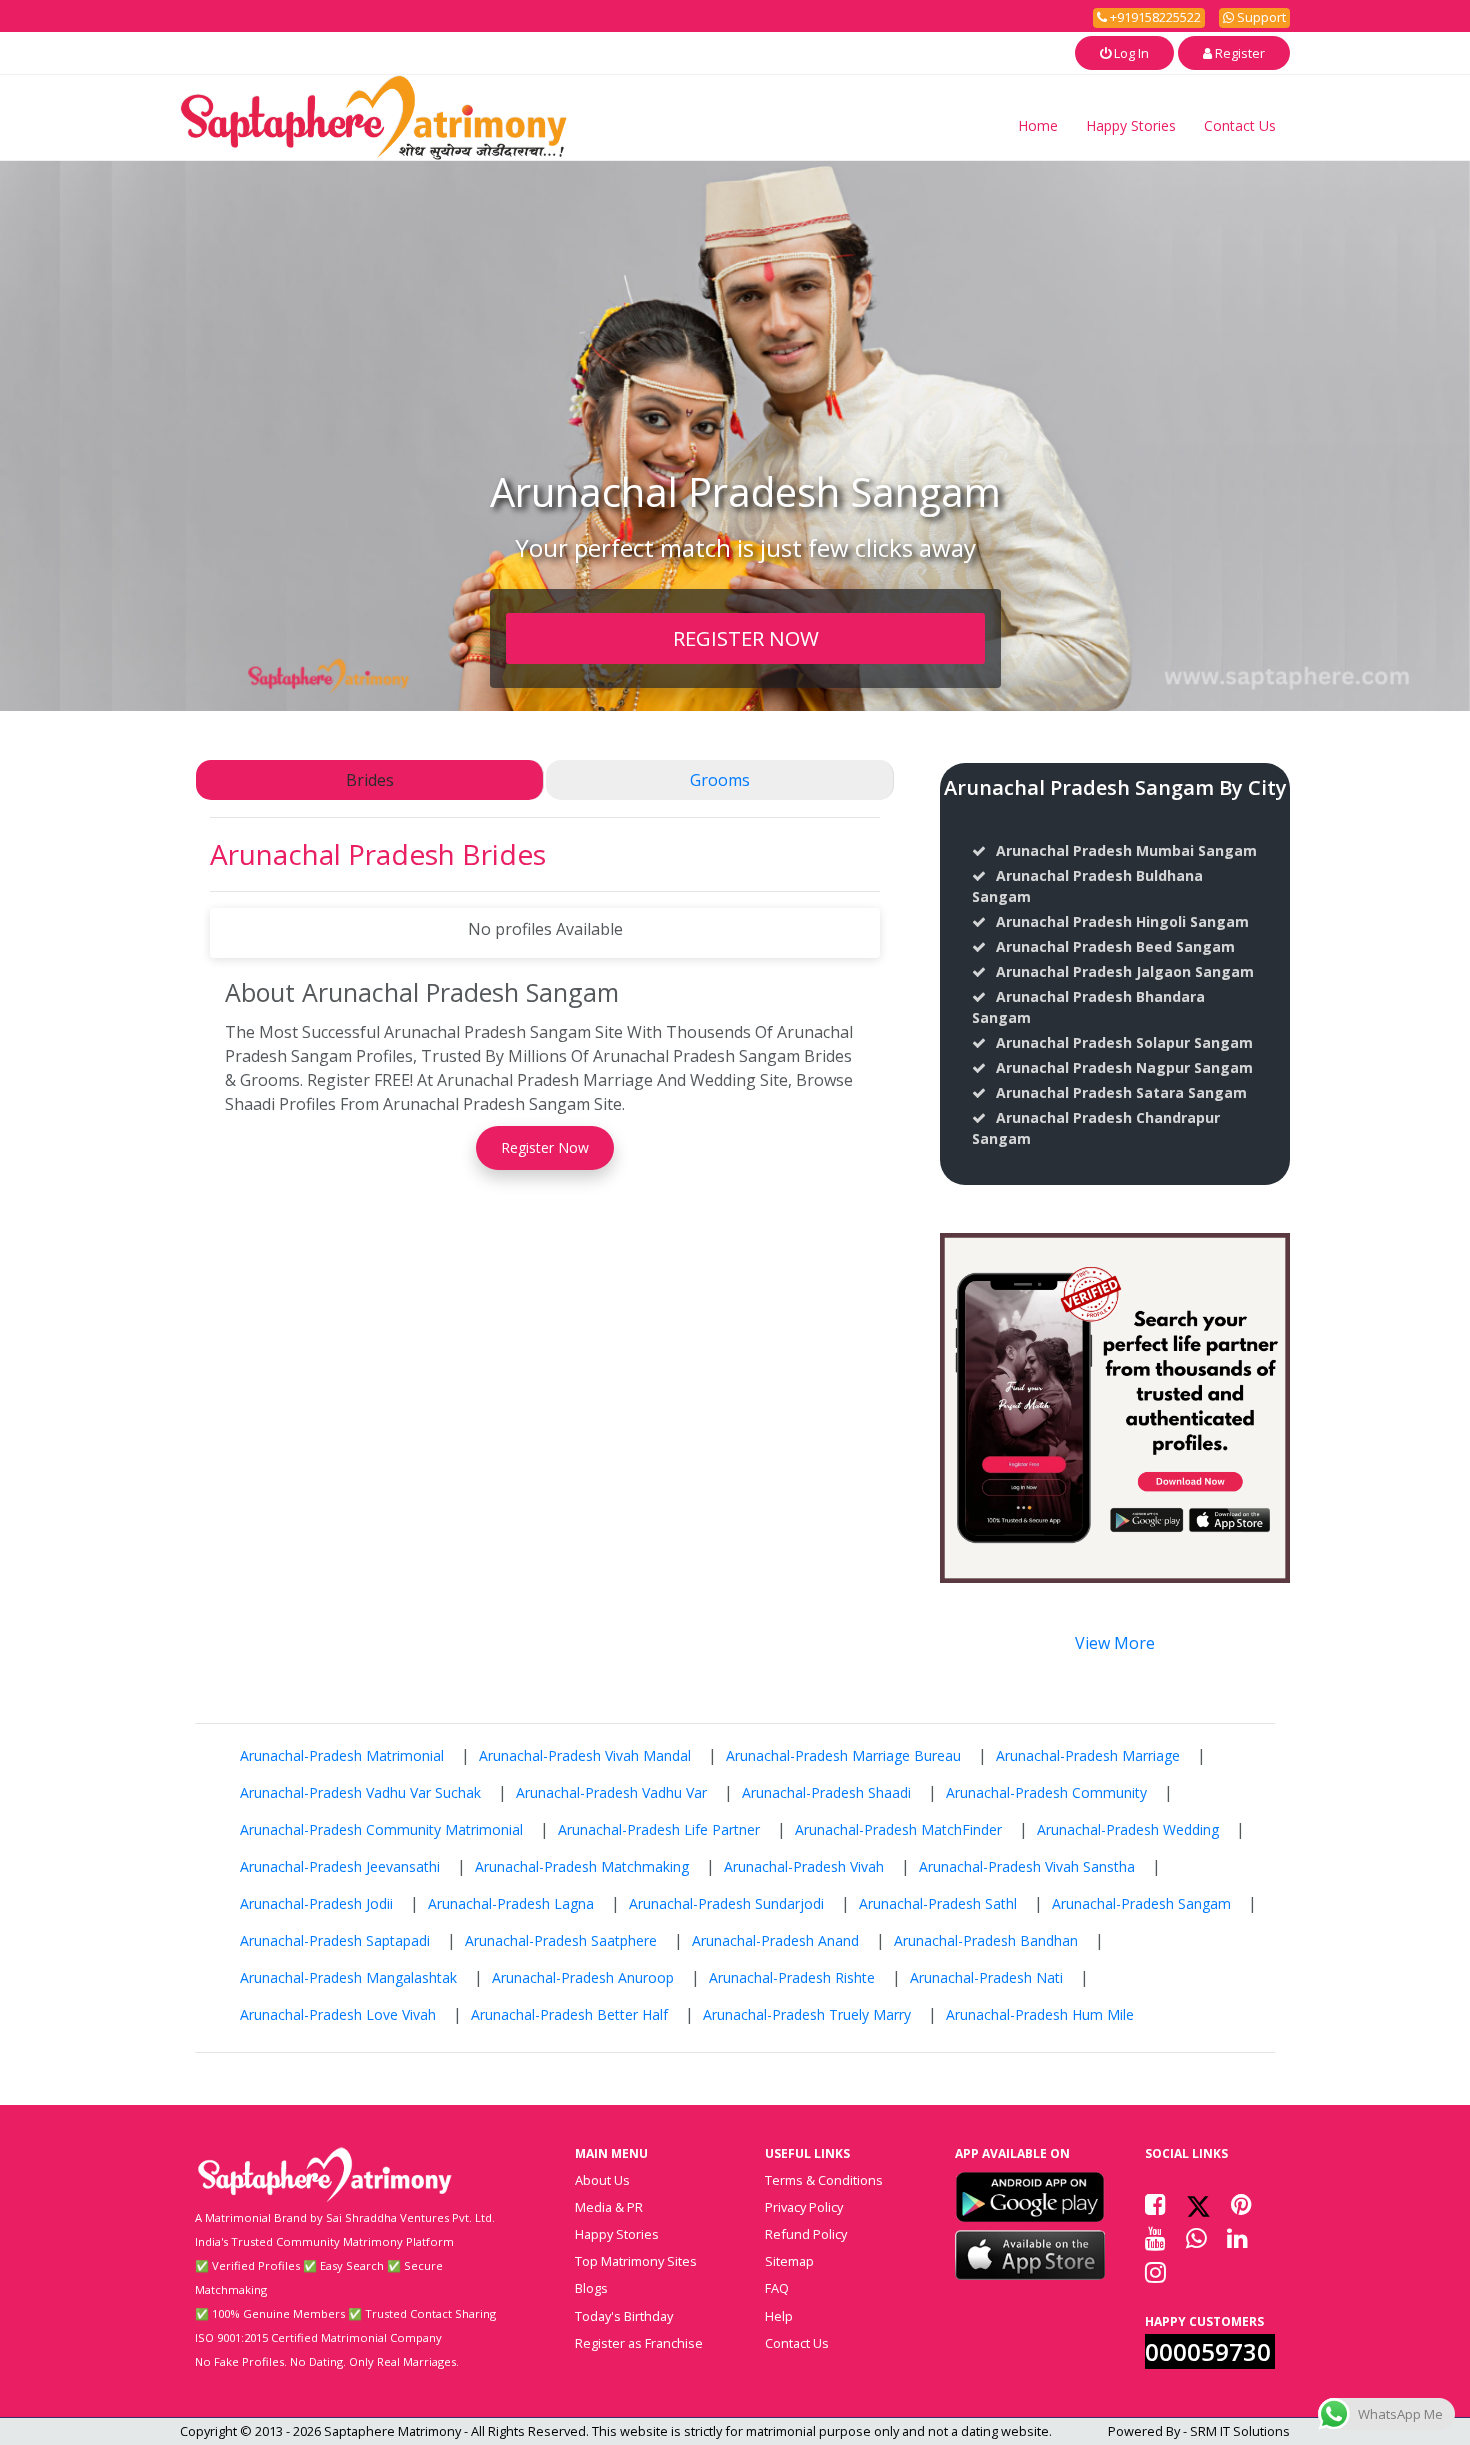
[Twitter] (1198, 2204)
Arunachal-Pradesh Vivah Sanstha (1027, 1866)
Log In (1130, 53)
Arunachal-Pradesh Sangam (1141, 1903)
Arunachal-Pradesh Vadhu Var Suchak (360, 1792)
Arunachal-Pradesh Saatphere (561, 1940)
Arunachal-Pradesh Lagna (511, 1903)
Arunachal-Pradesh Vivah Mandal (585, 1755)
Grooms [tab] (720, 780)
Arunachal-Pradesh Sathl (938, 1903)
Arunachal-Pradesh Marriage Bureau (843, 1755)
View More (1115, 1643)
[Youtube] (1155, 2238)
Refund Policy (806, 2234)
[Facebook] (1155, 2204)
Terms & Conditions (824, 2180)
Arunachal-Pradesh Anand (775, 1940)
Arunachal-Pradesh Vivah (804, 1866)
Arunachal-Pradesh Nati (986, 1977)
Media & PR (609, 2207)
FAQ (777, 2288)
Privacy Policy (804, 2207)
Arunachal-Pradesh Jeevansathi (340, 1866)
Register (1238, 53)
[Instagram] (1155, 2272)
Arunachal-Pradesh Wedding (1128, 1829)
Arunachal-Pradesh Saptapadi (335, 1940)
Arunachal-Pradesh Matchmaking (582, 1866)
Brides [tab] (370, 780)
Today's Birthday (624, 2316)
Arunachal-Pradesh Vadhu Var (611, 1792)
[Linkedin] (1237, 2238)
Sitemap (789, 2261)
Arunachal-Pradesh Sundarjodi (726, 1903)
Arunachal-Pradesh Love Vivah (338, 2014)
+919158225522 (1154, 17)
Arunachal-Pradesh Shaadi (826, 1792)
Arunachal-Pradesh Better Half (569, 2014)
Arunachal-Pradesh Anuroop (583, 1977)
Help (779, 2316)
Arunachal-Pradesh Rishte (792, 1977)
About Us (602, 2180)
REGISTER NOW (746, 638)
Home (1038, 125)
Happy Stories (1131, 125)
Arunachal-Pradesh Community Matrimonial (381, 1829)
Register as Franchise (639, 2343)
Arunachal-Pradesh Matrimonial (342, 1755)
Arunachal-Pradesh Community (1046, 1792)
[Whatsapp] (1196, 2238)
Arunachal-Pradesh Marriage (1088, 1755)
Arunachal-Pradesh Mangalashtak (348, 1977)
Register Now (545, 1147)
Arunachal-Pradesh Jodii (316, 1903)
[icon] (1030, 2197)
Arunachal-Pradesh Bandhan (986, 1940)
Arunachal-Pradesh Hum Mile (1040, 2014)
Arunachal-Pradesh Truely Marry (807, 2014)
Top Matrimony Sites (636, 2261)
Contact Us (1240, 125)
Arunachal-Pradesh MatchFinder (898, 1829)
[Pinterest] (1241, 2204)
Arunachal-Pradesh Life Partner (659, 1829)
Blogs (591, 2288)
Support (1260, 17)
